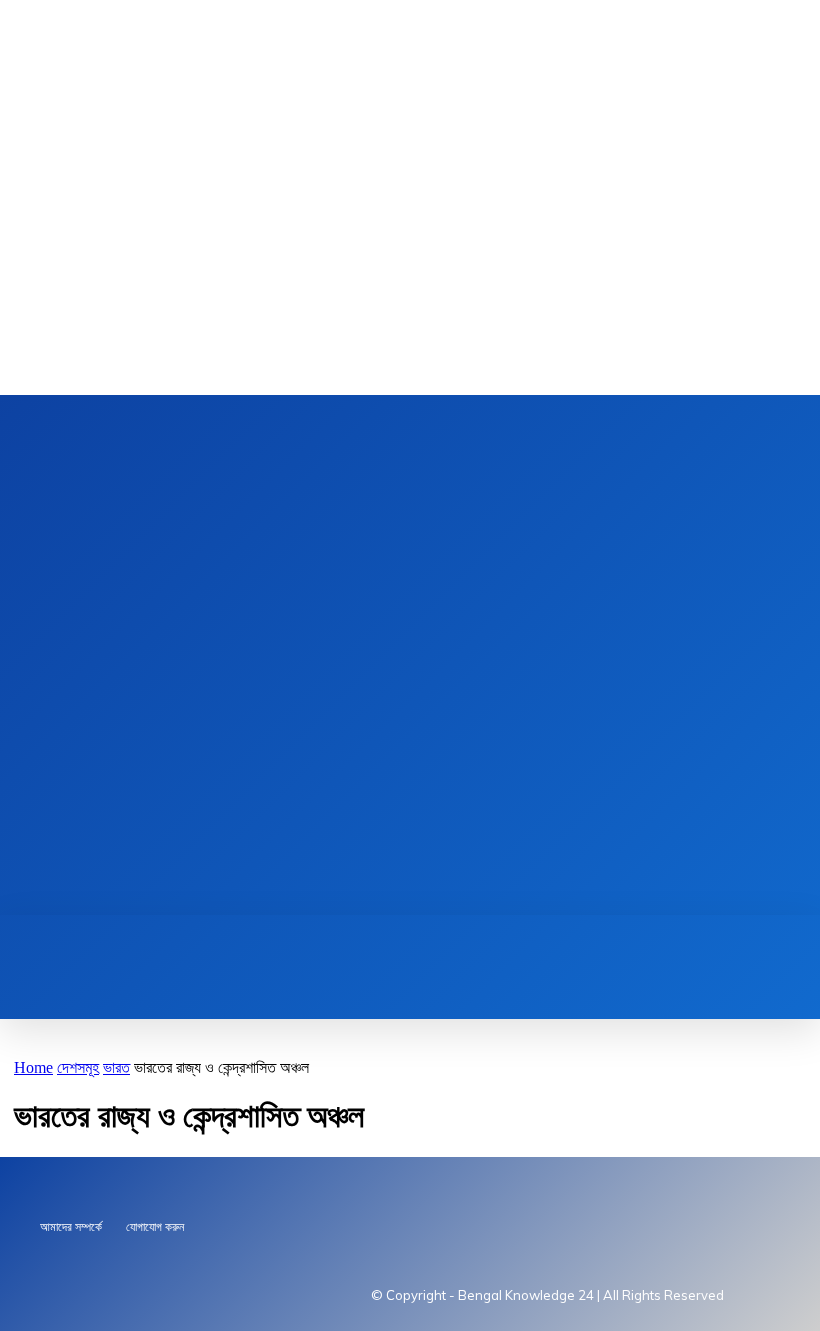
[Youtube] (394, 655)
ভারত (116, 1067)
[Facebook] (425, 655)
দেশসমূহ (78, 1067)
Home (33, 1067)
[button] (264, 937)
